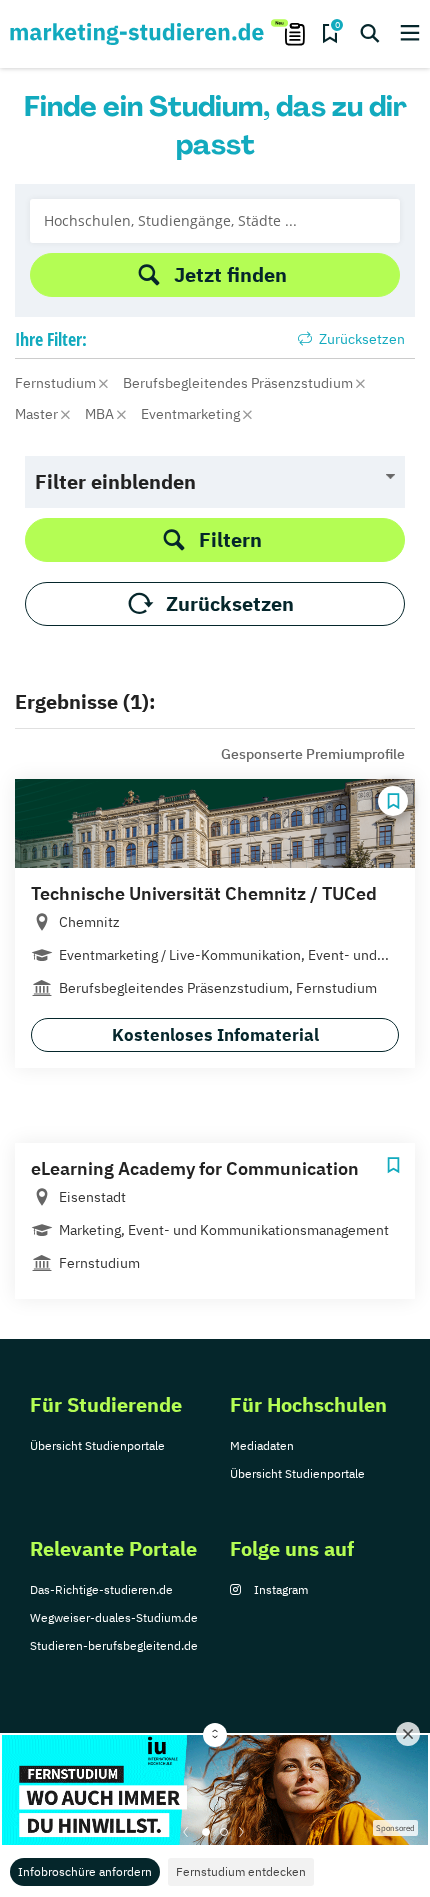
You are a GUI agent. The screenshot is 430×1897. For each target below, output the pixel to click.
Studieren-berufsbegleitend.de (114, 1645)
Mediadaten (262, 1445)
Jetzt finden (230, 274)
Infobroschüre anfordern (85, 1871)
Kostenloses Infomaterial (215, 1035)
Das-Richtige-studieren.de (101, 1589)
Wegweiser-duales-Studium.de (114, 1617)
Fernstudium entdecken (241, 1871)
